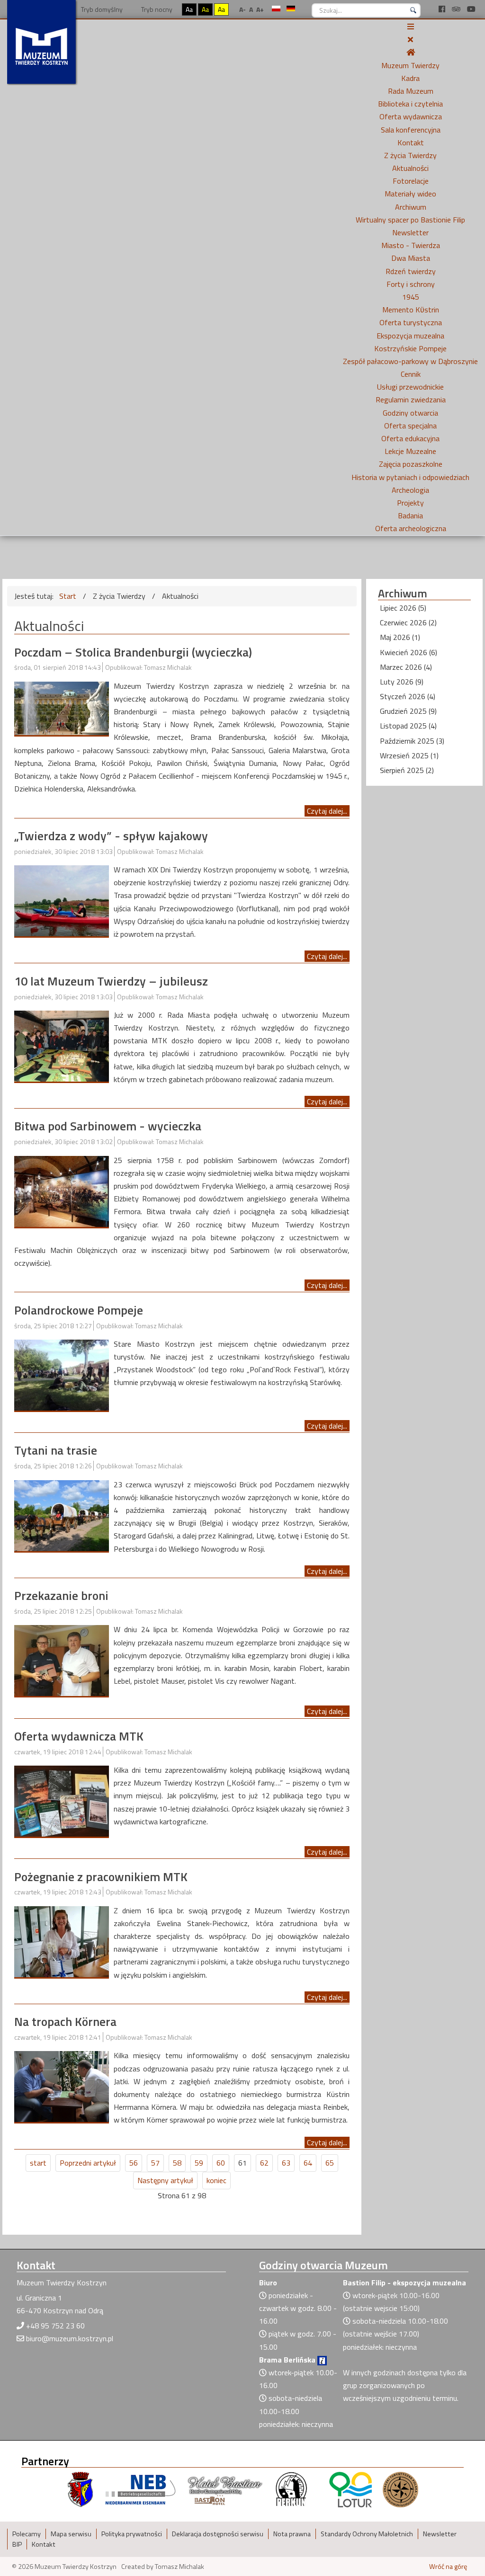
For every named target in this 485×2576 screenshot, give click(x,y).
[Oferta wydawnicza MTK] (62, 1800)
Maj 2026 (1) (400, 637)
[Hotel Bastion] (225, 2489)
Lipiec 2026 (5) (403, 608)
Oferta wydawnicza (411, 116)
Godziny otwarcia (410, 413)
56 (134, 2163)
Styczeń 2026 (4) (408, 696)
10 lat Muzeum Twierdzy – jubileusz (111, 981)
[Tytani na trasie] (62, 1515)
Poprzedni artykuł (88, 2163)
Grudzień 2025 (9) (408, 711)
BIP (17, 2544)
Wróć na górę (448, 2567)
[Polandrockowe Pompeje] (62, 1374)
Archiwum (411, 207)
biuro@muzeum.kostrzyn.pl (70, 2338)
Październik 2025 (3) (412, 741)
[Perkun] (291, 2489)
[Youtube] (471, 9)
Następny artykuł (165, 2180)
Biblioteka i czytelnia (410, 104)
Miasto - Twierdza (411, 245)
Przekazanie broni (61, 1595)
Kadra (410, 78)
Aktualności (410, 168)
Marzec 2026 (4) (406, 667)
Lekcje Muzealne (410, 451)
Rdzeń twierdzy (411, 271)
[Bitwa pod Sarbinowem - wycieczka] (62, 1190)
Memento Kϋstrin (411, 310)
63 (286, 2163)
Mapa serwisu (71, 2534)
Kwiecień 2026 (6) (409, 652)
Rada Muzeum (411, 91)
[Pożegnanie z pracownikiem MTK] (62, 1941)
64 (308, 2163)
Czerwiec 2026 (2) (408, 622)
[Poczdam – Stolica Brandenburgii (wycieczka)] (62, 707)
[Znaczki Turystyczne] (400, 2489)
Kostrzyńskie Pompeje (410, 348)
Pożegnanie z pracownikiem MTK (101, 1877)
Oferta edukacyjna (410, 438)
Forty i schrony (411, 284)
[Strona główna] (411, 52)
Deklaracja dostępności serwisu (218, 2534)
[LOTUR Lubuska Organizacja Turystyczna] (350, 2489)
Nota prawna (292, 2534)
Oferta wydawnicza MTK (79, 1736)
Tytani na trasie (56, 1450)
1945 (411, 297)
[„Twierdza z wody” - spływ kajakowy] (62, 900)
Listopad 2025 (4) (408, 726)
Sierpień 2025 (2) (407, 770)
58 (177, 2163)
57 (155, 2163)
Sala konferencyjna (411, 130)
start (38, 2163)
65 (330, 2163)
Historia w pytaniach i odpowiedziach (410, 477)
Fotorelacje (411, 181)
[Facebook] (443, 9)
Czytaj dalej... (327, 811)
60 (221, 2163)
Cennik (411, 374)
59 (199, 2163)
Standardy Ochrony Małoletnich (367, 2534)
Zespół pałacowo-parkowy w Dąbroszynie (410, 361)
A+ (260, 9)
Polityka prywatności (132, 2534)
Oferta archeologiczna (411, 528)
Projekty (410, 503)
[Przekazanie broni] (62, 1660)
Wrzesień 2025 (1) (409, 755)
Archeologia (410, 490)
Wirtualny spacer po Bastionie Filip (410, 220)
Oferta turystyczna (411, 322)
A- (242, 9)
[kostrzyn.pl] (81, 2489)
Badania (410, 515)
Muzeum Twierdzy (410, 65)
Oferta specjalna (410, 426)
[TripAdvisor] (457, 9)
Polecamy (27, 2534)
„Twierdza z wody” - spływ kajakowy (111, 836)
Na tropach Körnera (65, 2021)
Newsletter (410, 232)
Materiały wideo (410, 194)
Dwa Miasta (411, 258)
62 (264, 2163)
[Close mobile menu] (410, 39)
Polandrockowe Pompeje (79, 1310)
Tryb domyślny (101, 9)
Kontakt (411, 142)
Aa (189, 9)
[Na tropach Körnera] (62, 2086)
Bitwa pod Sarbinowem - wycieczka (108, 1126)
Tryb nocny (156, 9)
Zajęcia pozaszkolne (411, 464)
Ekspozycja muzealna (410, 336)
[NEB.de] (140, 2489)
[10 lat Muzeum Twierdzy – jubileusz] (62, 1045)
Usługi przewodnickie (410, 387)
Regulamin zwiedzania (411, 400)
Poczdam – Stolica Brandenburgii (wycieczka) (133, 652)
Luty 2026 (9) (402, 682)
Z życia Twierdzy (410, 155)
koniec (216, 2180)
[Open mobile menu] (411, 27)
